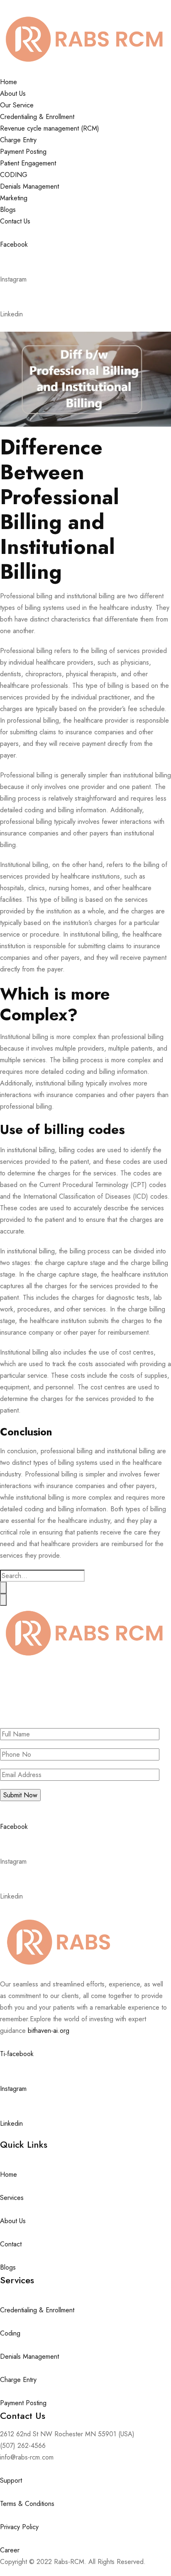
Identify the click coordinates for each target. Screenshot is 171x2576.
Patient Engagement (28, 163)
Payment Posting (23, 152)
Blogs (8, 210)
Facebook (14, 244)
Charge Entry (18, 140)
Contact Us (15, 221)
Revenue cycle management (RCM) (50, 128)
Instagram (13, 2089)
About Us (13, 93)
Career (10, 2550)
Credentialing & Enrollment (37, 117)
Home (9, 82)
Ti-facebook (17, 2054)
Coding (10, 2333)
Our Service (17, 105)
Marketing (14, 198)
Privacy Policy (19, 2527)
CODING (14, 175)
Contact (11, 2244)
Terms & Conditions (27, 2504)
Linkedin (11, 2123)
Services (12, 2198)
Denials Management (29, 186)
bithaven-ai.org (49, 2031)
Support (11, 2480)
